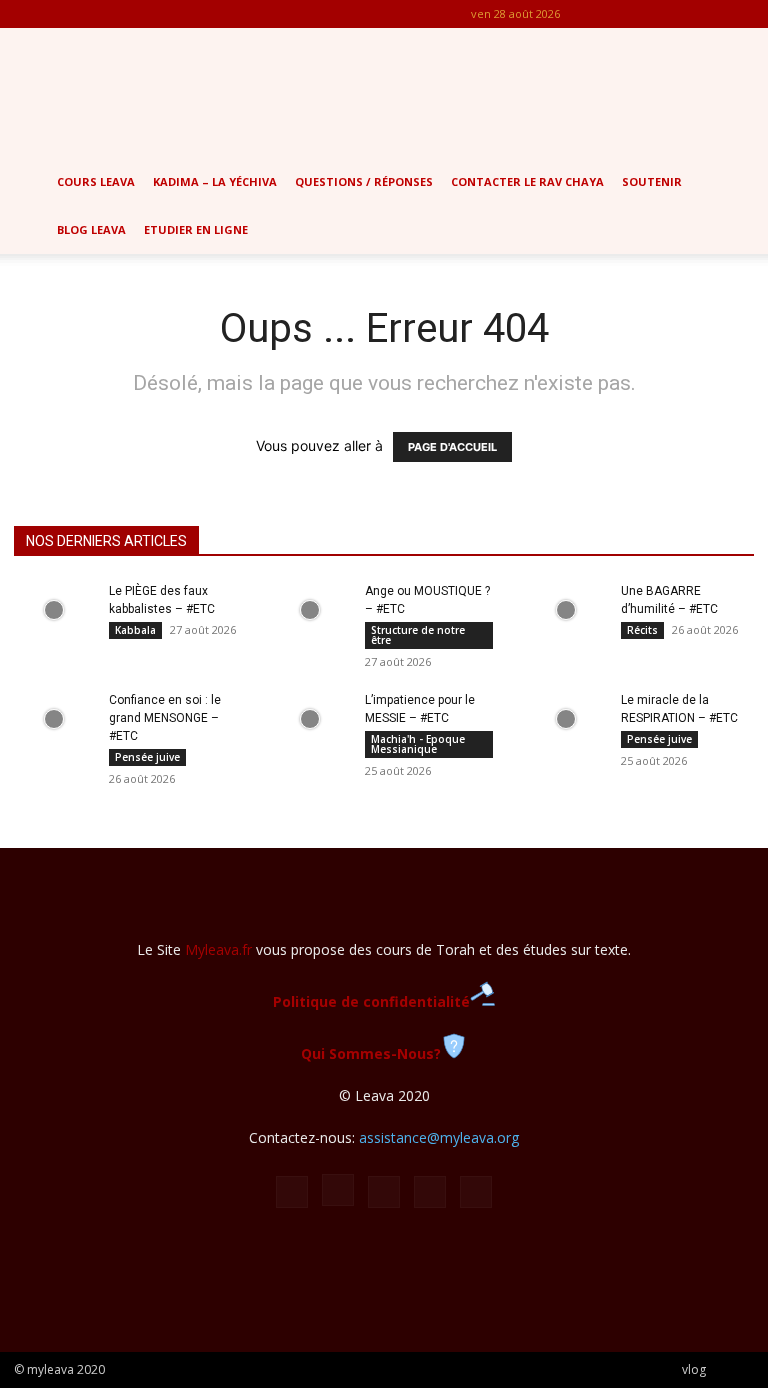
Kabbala (135, 630)
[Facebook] (607, 14)
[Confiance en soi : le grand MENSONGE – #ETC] (54, 719)
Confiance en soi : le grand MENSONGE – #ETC (165, 718)
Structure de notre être (418, 635)
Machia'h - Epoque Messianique (418, 744)
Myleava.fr (218, 949)
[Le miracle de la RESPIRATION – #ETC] (566, 719)
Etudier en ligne (196, 229)
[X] (706, 14)
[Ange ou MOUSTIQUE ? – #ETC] (310, 610)
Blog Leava (91, 229)
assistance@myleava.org (439, 1137)
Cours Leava (96, 181)
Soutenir (652, 181)
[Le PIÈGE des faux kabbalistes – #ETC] (54, 610)
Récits (642, 630)
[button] (744, 182)
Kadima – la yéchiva (215, 181)
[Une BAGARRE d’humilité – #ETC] (566, 610)
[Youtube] (739, 14)
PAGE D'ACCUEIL (452, 447)
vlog (694, 1369)
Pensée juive (147, 757)
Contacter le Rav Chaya (527, 181)
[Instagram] (640, 14)
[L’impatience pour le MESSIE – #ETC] (310, 719)
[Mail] (673, 14)
